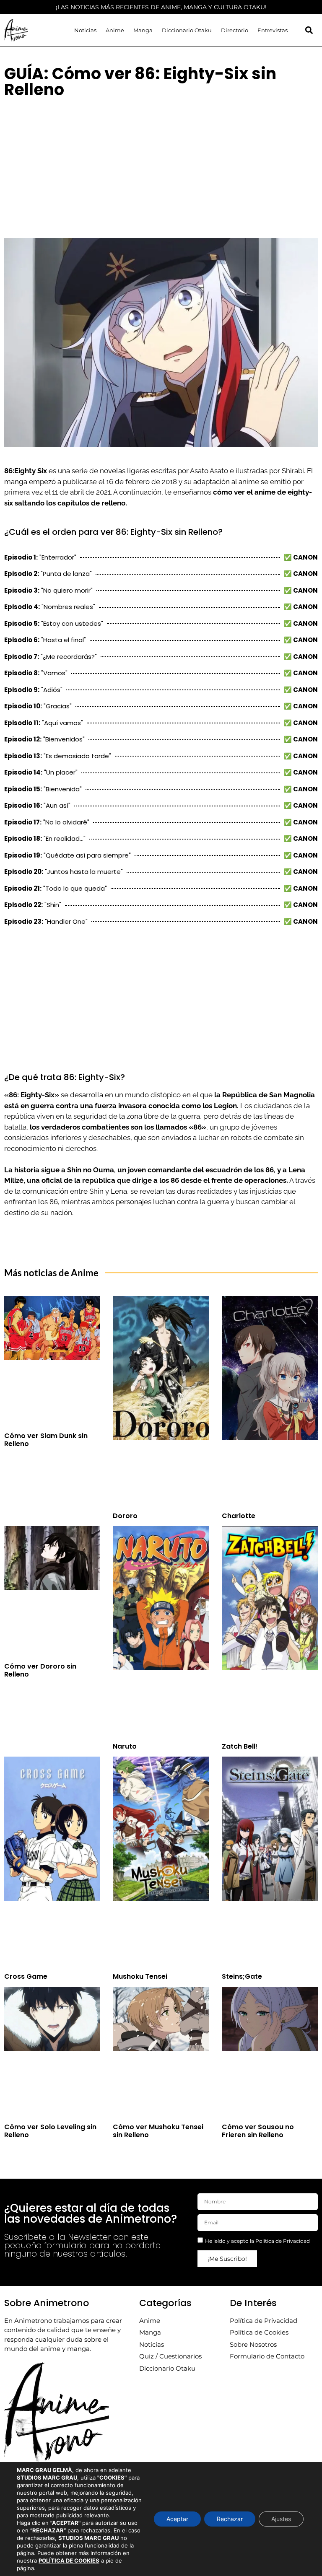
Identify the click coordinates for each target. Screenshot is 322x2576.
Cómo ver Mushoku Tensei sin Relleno (158, 2131)
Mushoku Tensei (140, 1976)
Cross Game (26, 1976)
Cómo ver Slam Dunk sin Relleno (46, 1440)
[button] (309, 30)
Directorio (235, 30)
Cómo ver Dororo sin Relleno (40, 1670)
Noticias (85, 30)
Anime (115, 30)
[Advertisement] (161, 165)
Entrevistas (273, 30)
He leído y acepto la (257, 2241)
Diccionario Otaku (187, 30)
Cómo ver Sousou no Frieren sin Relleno (258, 2131)
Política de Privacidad (283, 2241)
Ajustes (281, 2519)
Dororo (125, 1516)
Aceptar (177, 2519)
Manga (143, 30)
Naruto (125, 1746)
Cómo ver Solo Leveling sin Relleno (50, 2131)
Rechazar (230, 2519)
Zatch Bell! (240, 1746)
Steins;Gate (242, 1976)
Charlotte (239, 1516)
